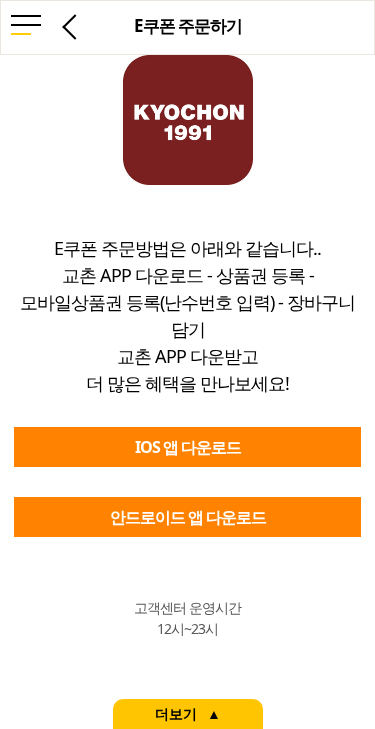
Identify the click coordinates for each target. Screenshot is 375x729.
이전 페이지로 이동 (71, 26)
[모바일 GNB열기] (26, 28)
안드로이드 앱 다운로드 (188, 517)
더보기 (176, 714)
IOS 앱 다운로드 (188, 447)
